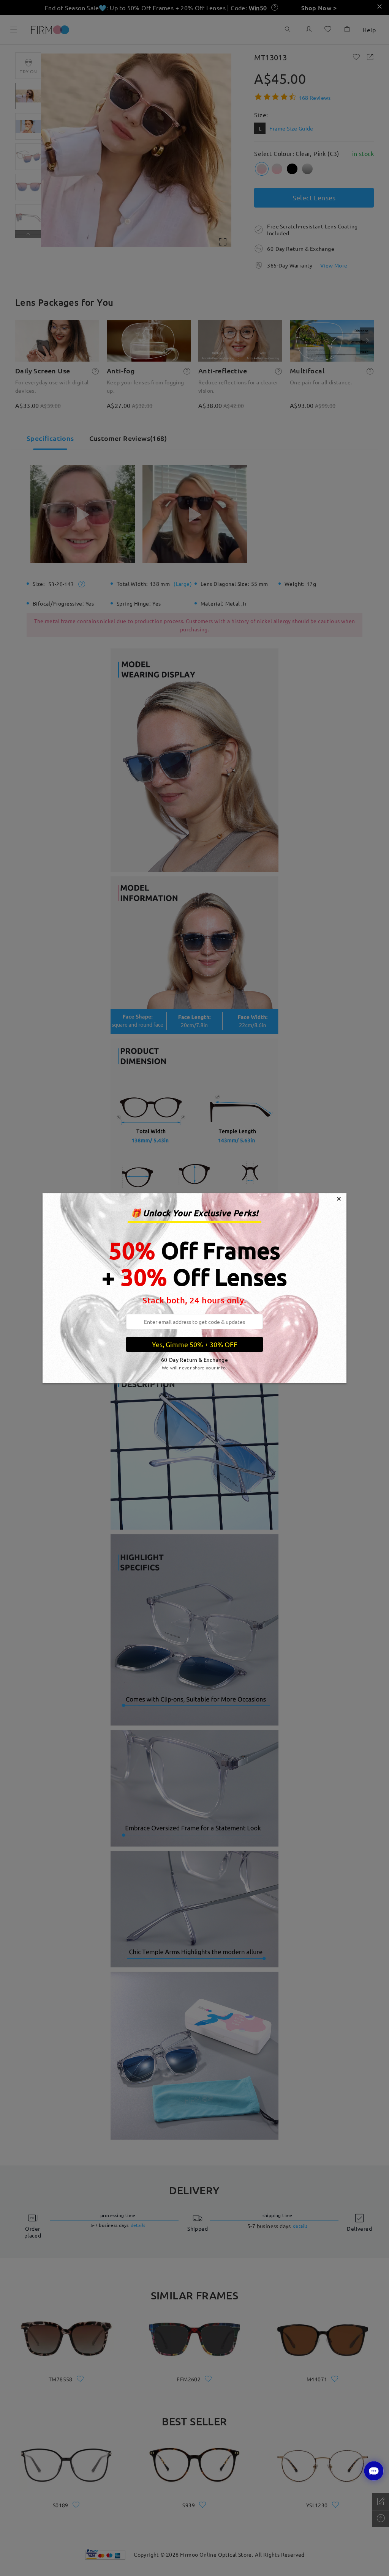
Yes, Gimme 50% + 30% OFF (195, 1344)
